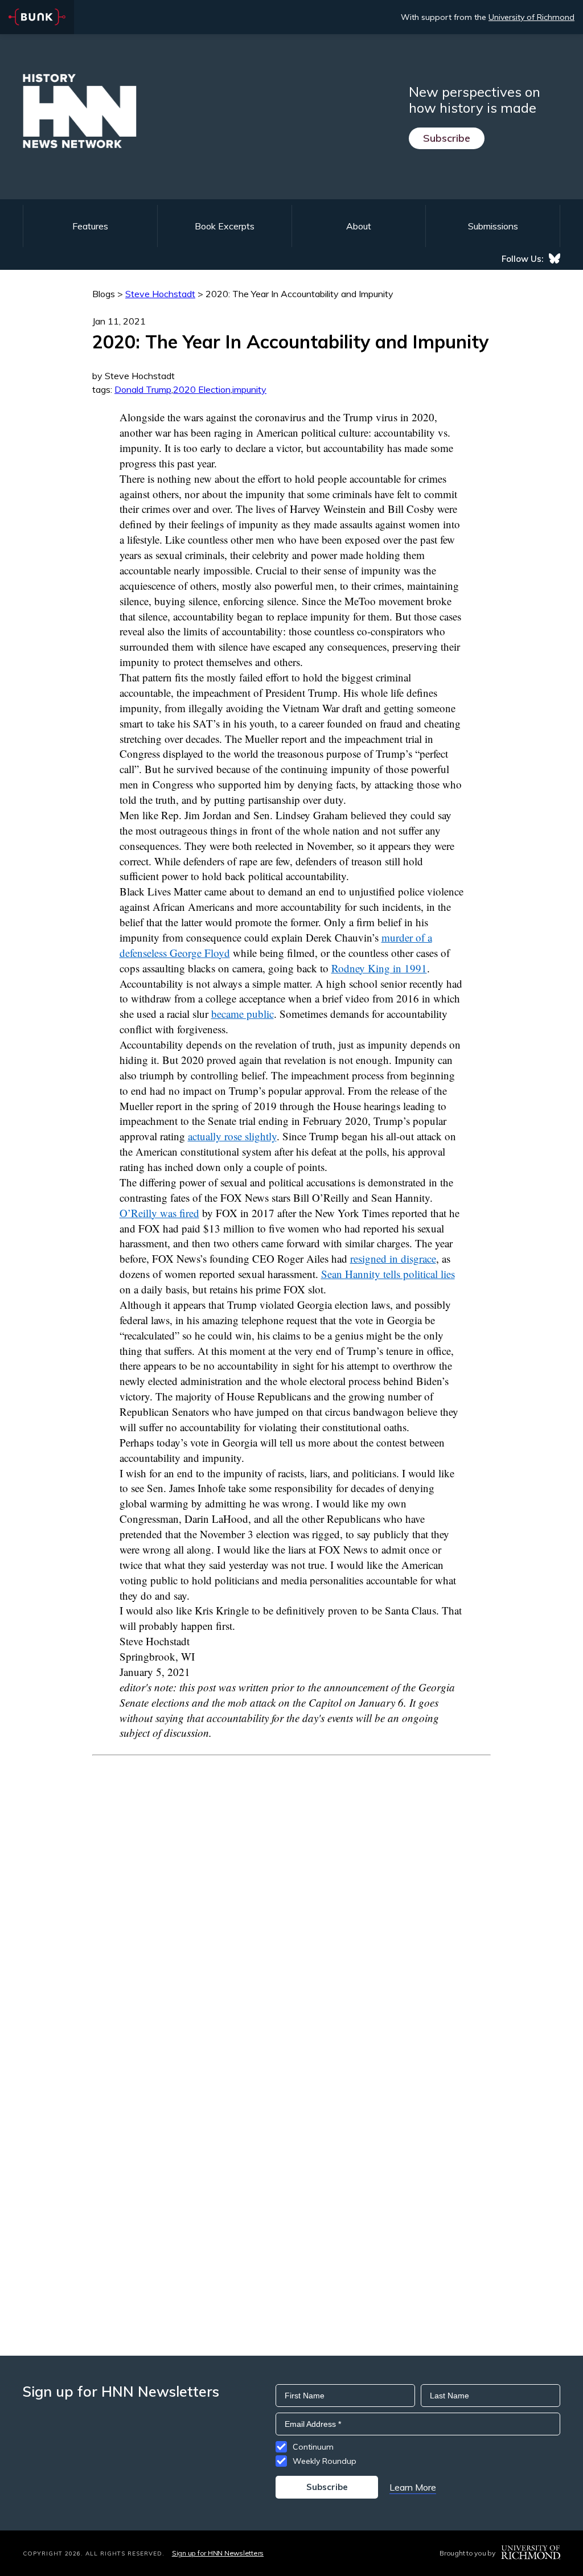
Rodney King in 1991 (379, 968)
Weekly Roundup (325, 2461)
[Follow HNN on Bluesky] (555, 258)
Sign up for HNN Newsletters (218, 2553)
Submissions (493, 226)
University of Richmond (531, 17)
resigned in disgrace (393, 1258)
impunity (249, 389)
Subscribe (447, 138)
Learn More (413, 2487)
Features (90, 226)
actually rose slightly (232, 1136)
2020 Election (202, 389)
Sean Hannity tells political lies (388, 1274)
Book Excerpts (225, 226)
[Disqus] (291, 1898)
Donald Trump (143, 389)
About (359, 226)
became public (243, 1014)
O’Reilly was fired (159, 1213)
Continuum (313, 2447)
